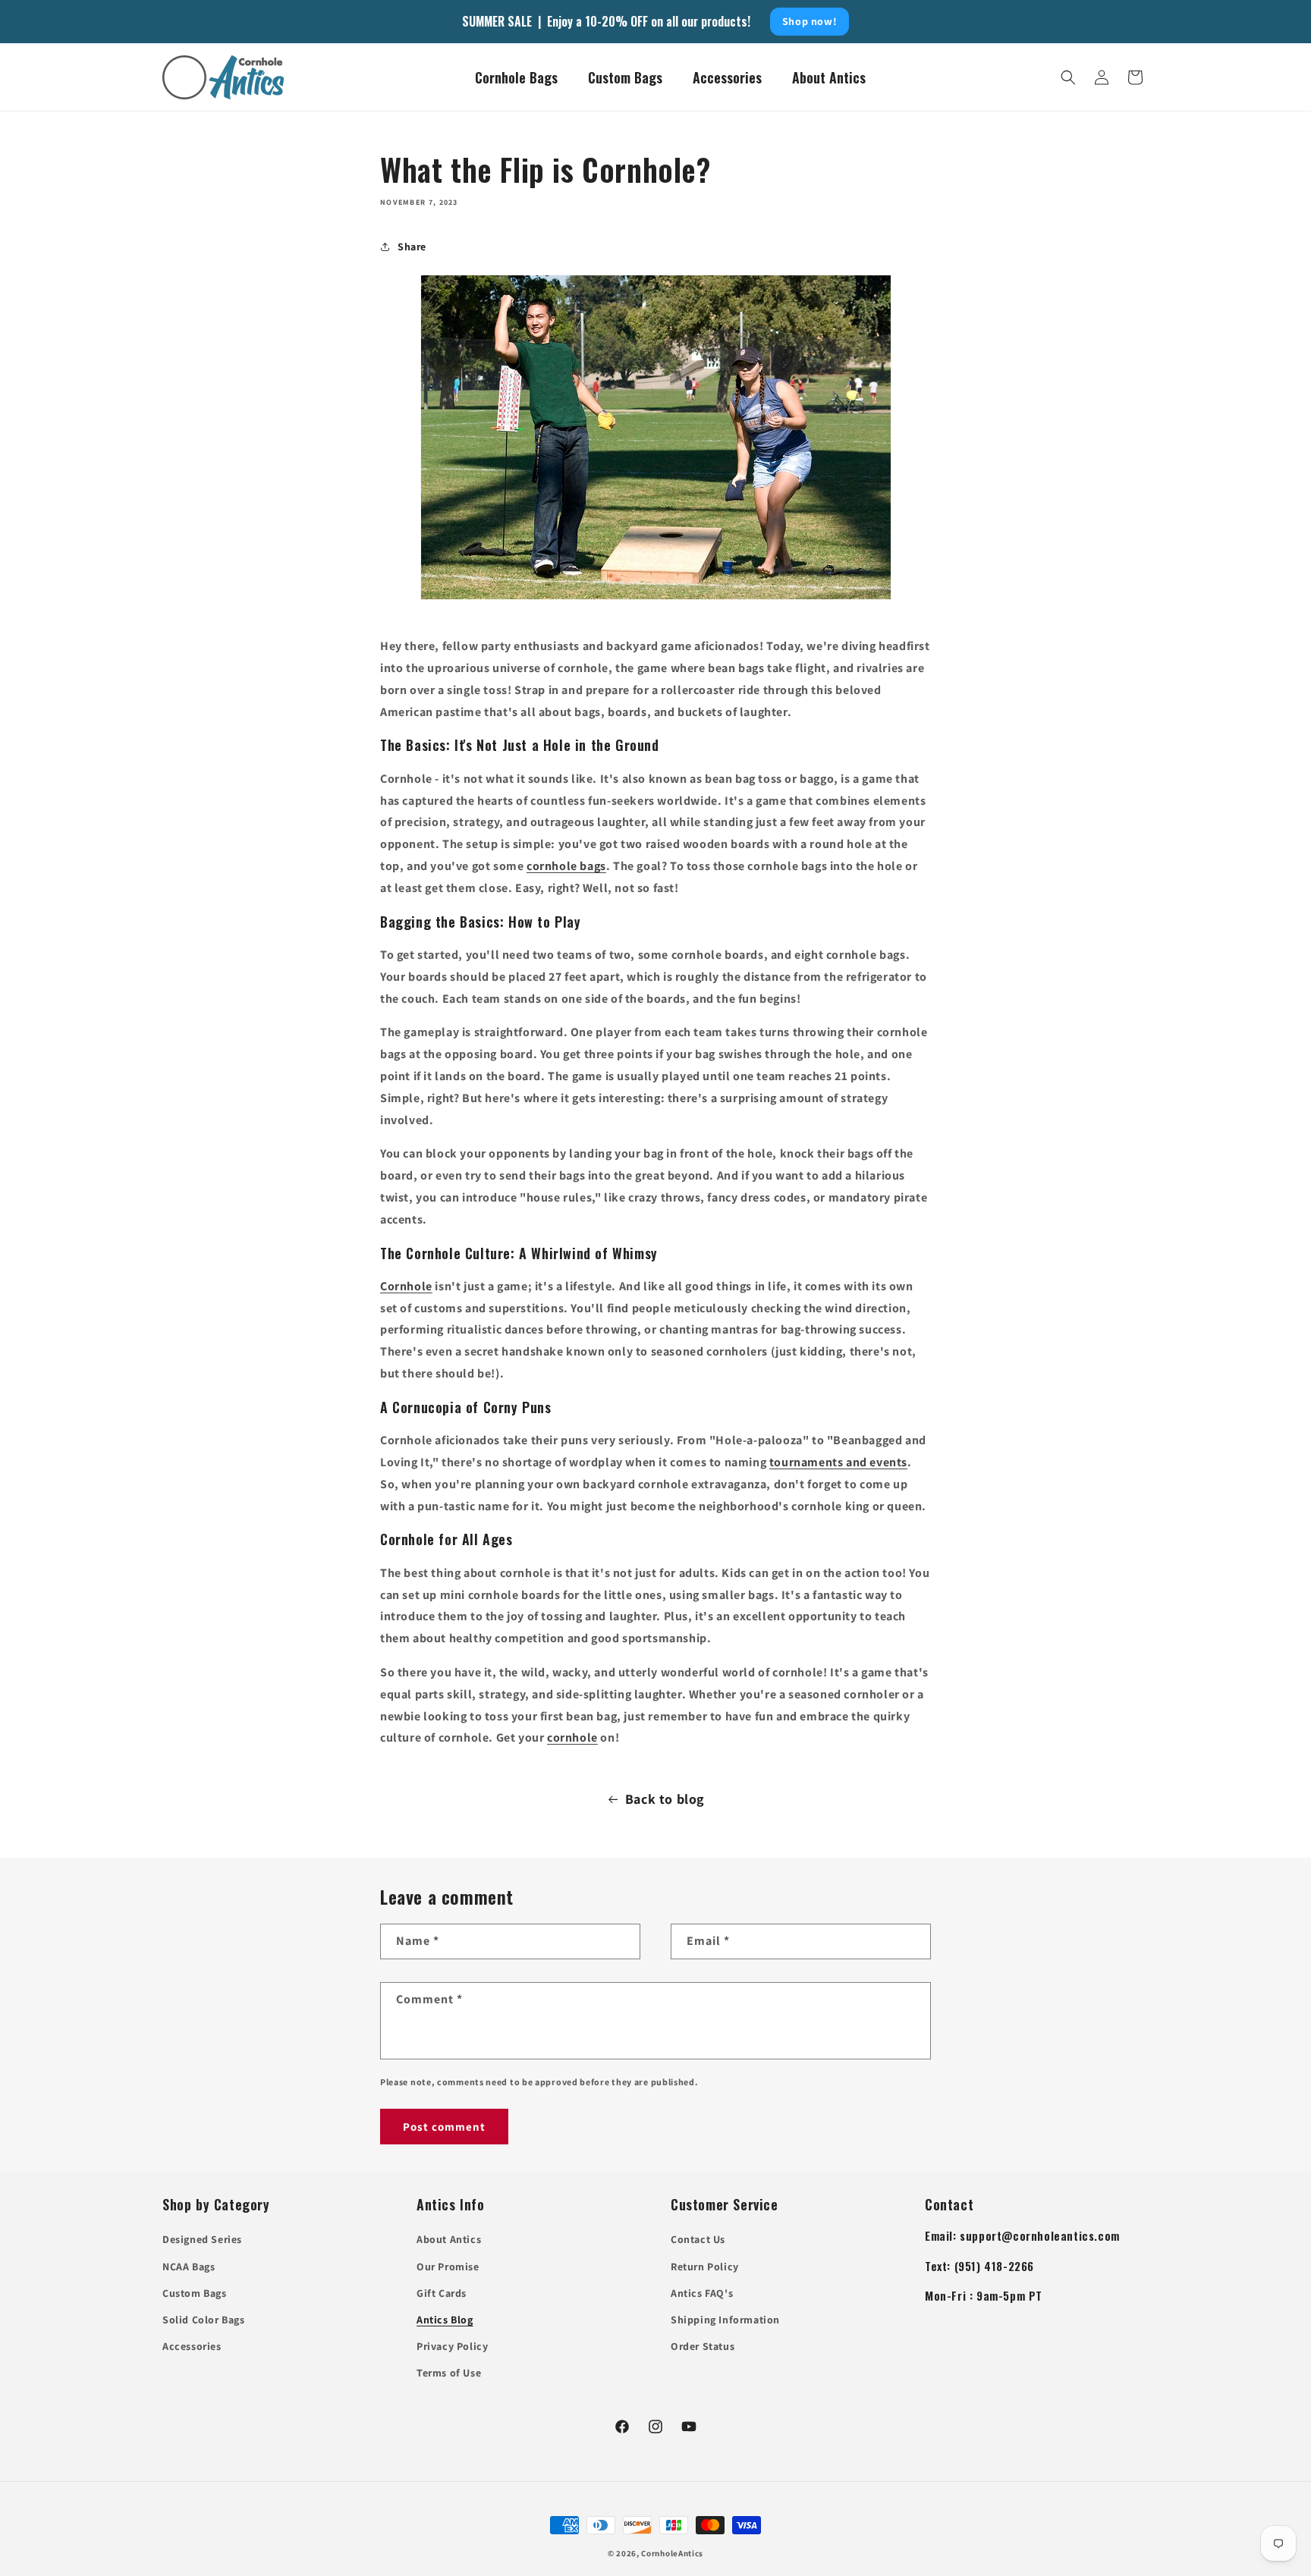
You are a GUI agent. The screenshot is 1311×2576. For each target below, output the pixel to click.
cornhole (572, 1737)
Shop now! (810, 21)
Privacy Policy (452, 2346)
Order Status (703, 2346)
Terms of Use (449, 2373)
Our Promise (448, 2267)
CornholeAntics (672, 2553)
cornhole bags (566, 866)
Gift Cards (442, 2293)
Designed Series (202, 2239)
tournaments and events (838, 1462)
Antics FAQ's (702, 2293)
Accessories (192, 2346)
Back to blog (665, 1799)
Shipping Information (725, 2320)
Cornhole (406, 1286)
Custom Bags (195, 2293)
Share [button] (412, 247)
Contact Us (698, 2239)
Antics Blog (445, 2320)
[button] (1068, 77)
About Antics (449, 2239)
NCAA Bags (189, 2267)
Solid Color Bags (204, 2320)
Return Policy (705, 2267)
